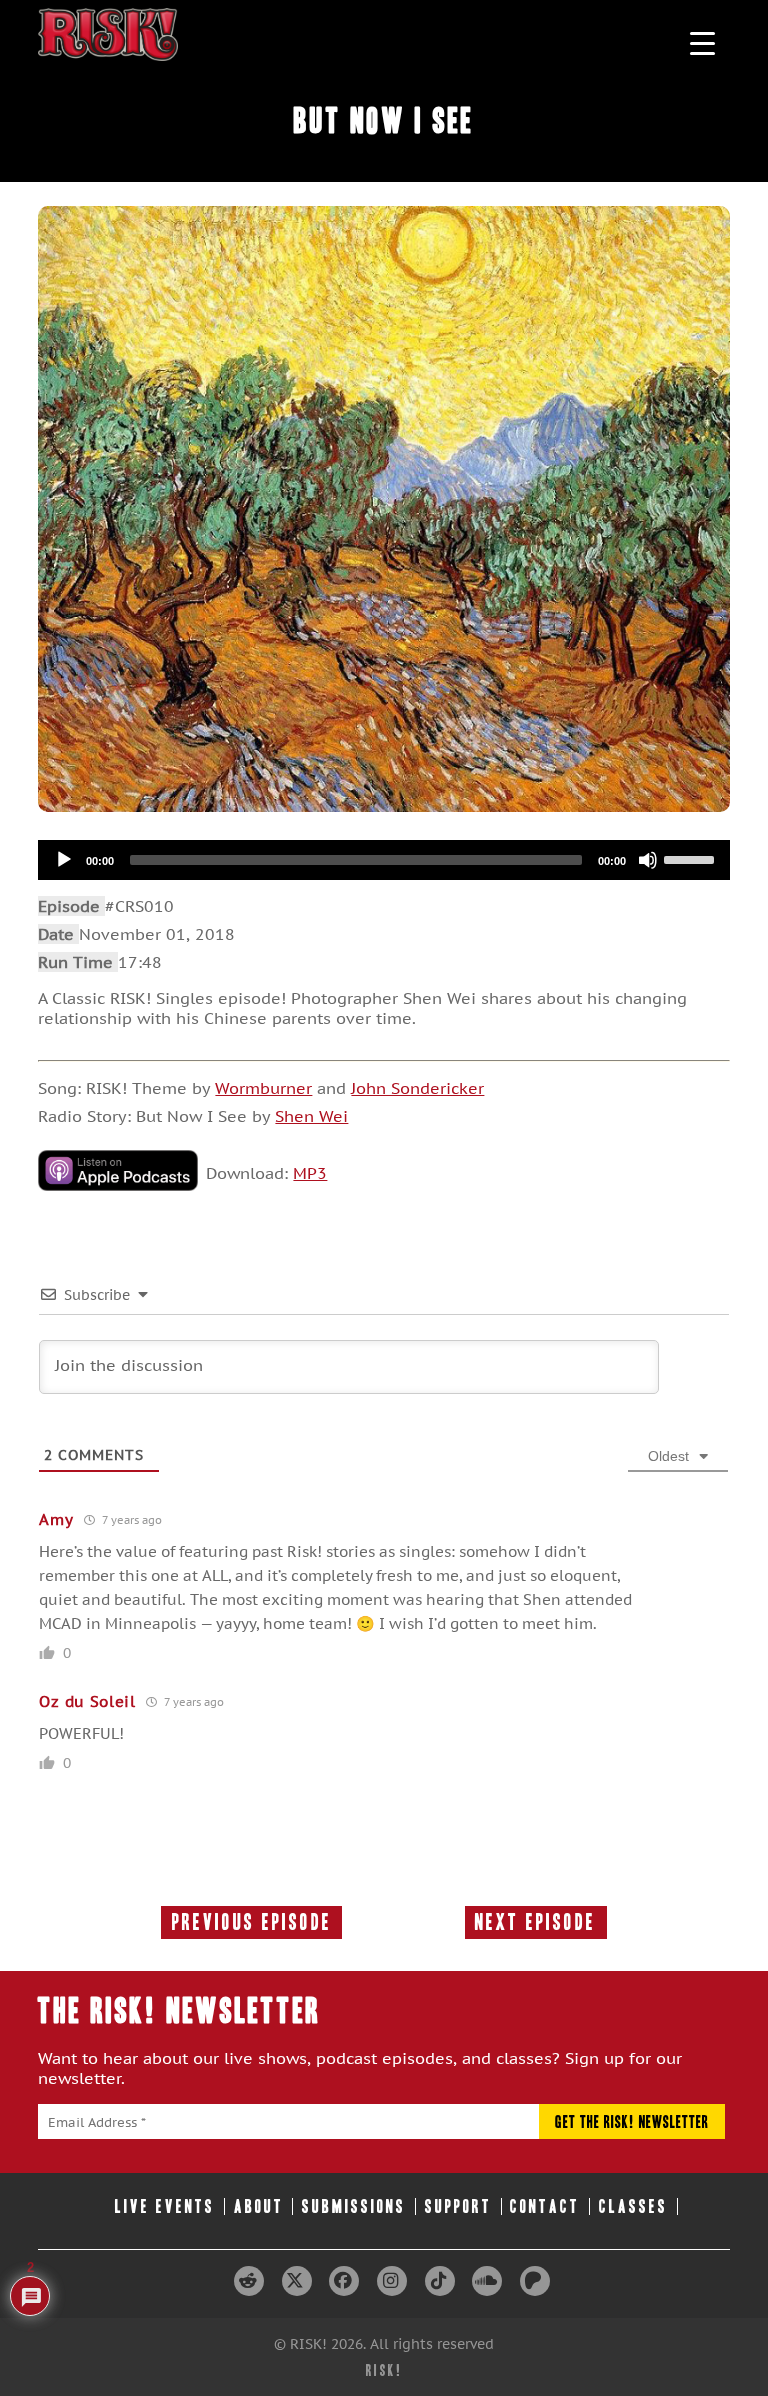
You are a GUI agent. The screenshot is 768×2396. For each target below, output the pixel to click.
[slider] (692, 858)
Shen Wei (311, 1116)
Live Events (165, 2206)
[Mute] (648, 860)
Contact (545, 2206)
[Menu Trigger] (702, 42)
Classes (633, 2206)
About (259, 2206)
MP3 (310, 1173)
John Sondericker (417, 1088)
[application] (383, 860)
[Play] (64, 860)
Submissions (354, 2206)
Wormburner (263, 1088)
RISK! (384, 2370)
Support (458, 2206)
